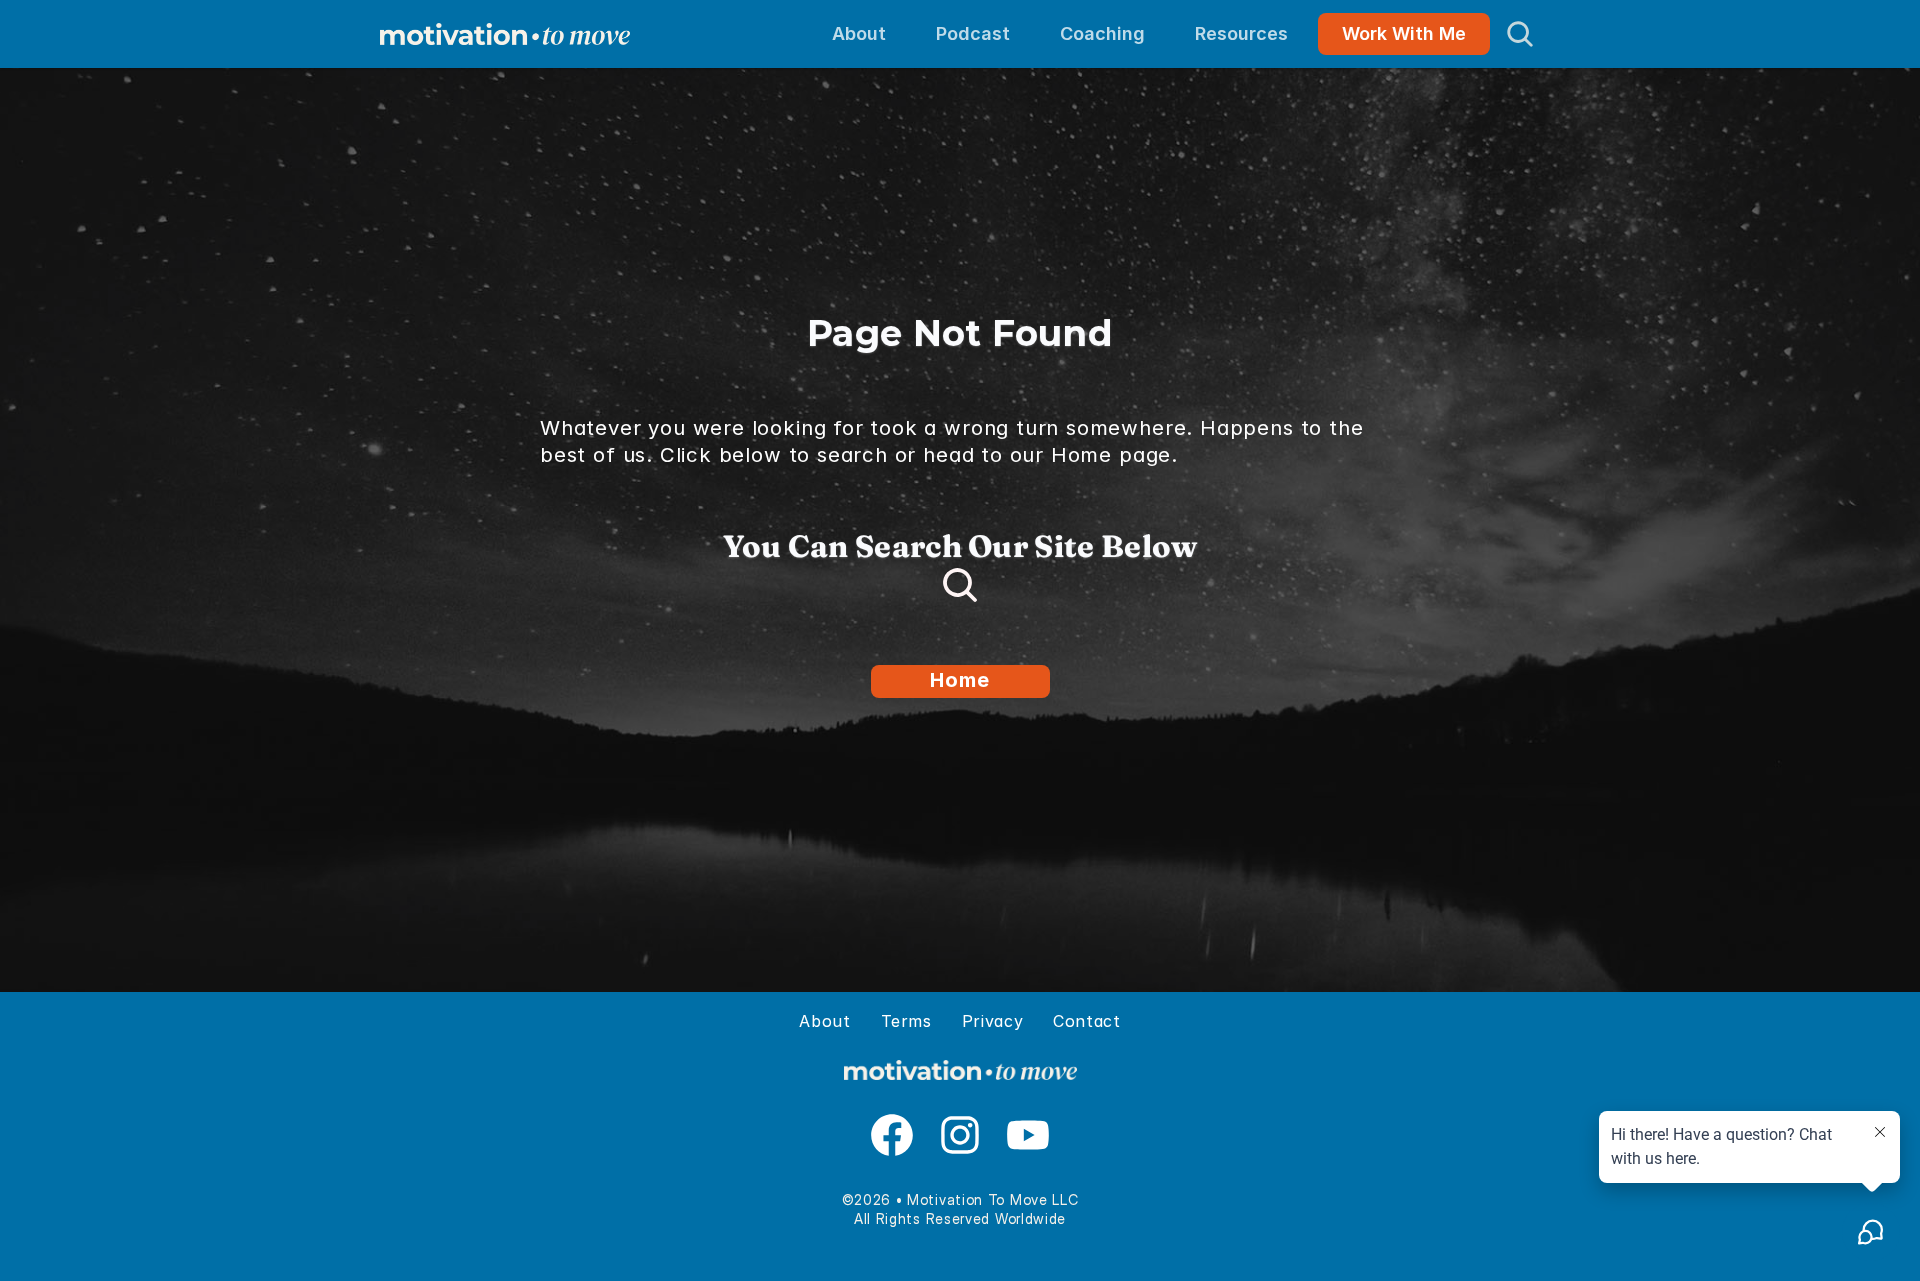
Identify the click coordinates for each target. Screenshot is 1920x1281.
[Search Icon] (1520, 34)
